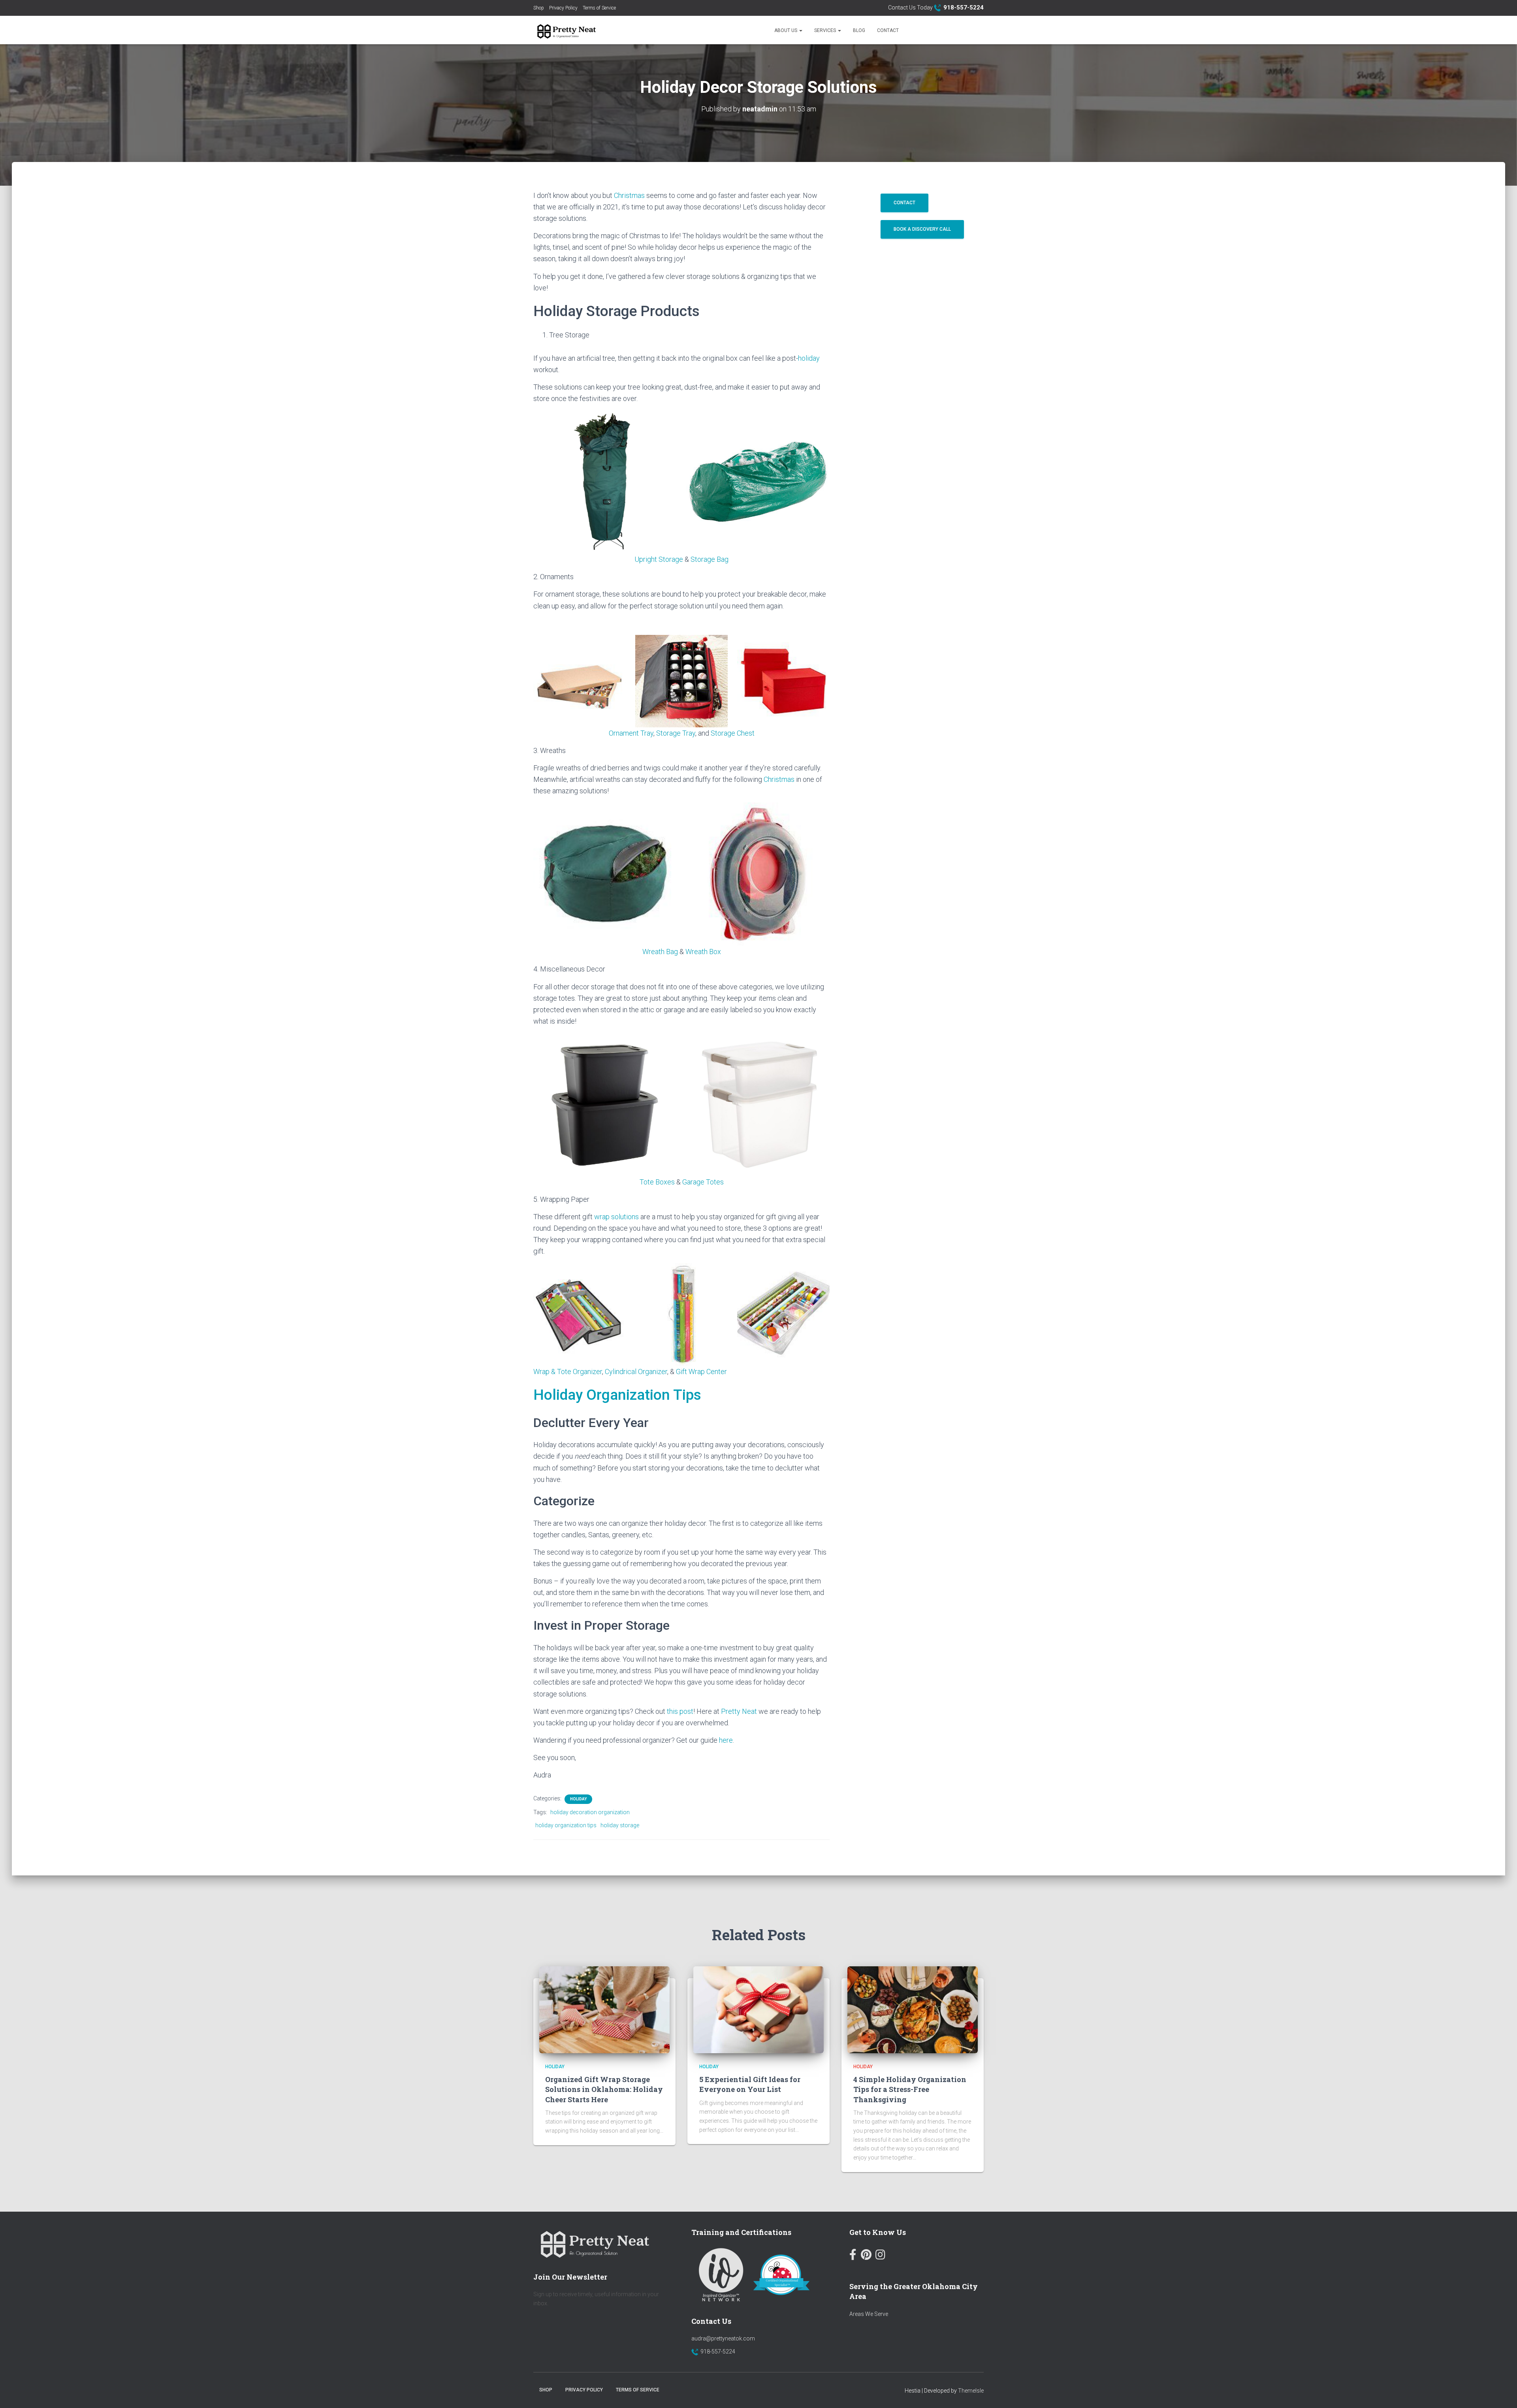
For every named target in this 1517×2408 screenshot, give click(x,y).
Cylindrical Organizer (636, 1372)
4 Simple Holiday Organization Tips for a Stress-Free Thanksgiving (910, 2090)
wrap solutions (617, 1217)
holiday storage (620, 1825)
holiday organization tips (566, 1825)
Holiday (578, 1799)
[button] (800, 30)
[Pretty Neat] (565, 30)
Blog (859, 30)
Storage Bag (710, 559)
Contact (888, 30)
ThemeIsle (971, 2391)
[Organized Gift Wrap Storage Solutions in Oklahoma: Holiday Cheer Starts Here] (604, 2009)
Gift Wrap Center (701, 1372)
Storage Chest (733, 733)
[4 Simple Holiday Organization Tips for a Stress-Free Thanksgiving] (913, 2009)
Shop (539, 8)
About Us (786, 30)
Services (826, 30)
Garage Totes (703, 1182)
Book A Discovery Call (922, 229)
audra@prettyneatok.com (723, 2338)
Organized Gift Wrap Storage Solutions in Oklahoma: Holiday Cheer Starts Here (604, 2090)
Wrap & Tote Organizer (568, 1372)
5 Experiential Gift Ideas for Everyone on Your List (750, 2085)
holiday (809, 358)
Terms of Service (599, 8)
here (726, 1740)
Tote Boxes (657, 1182)
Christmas (629, 195)
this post (680, 1711)
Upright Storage (659, 559)
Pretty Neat (739, 1711)
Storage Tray (676, 733)
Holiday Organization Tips (617, 1395)
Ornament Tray (631, 733)
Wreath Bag (660, 952)
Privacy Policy (563, 8)
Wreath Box (703, 952)
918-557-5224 (718, 2352)
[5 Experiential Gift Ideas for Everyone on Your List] (758, 2009)
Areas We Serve (869, 2314)
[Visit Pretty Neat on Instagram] (880, 2256)
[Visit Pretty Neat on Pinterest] (866, 2256)
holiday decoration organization (590, 1812)
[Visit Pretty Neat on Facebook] (853, 2256)
